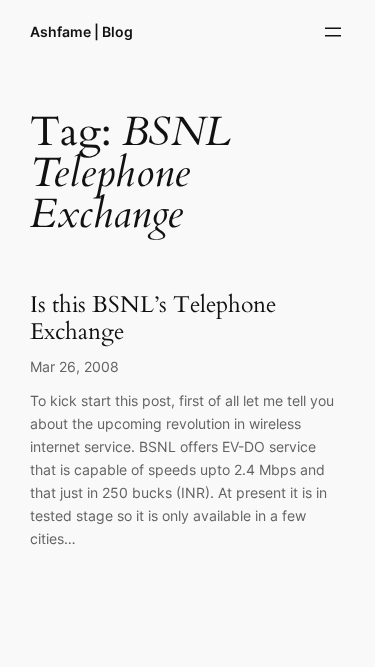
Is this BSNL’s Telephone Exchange (153, 319)
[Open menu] (333, 32)
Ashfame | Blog (81, 31)
